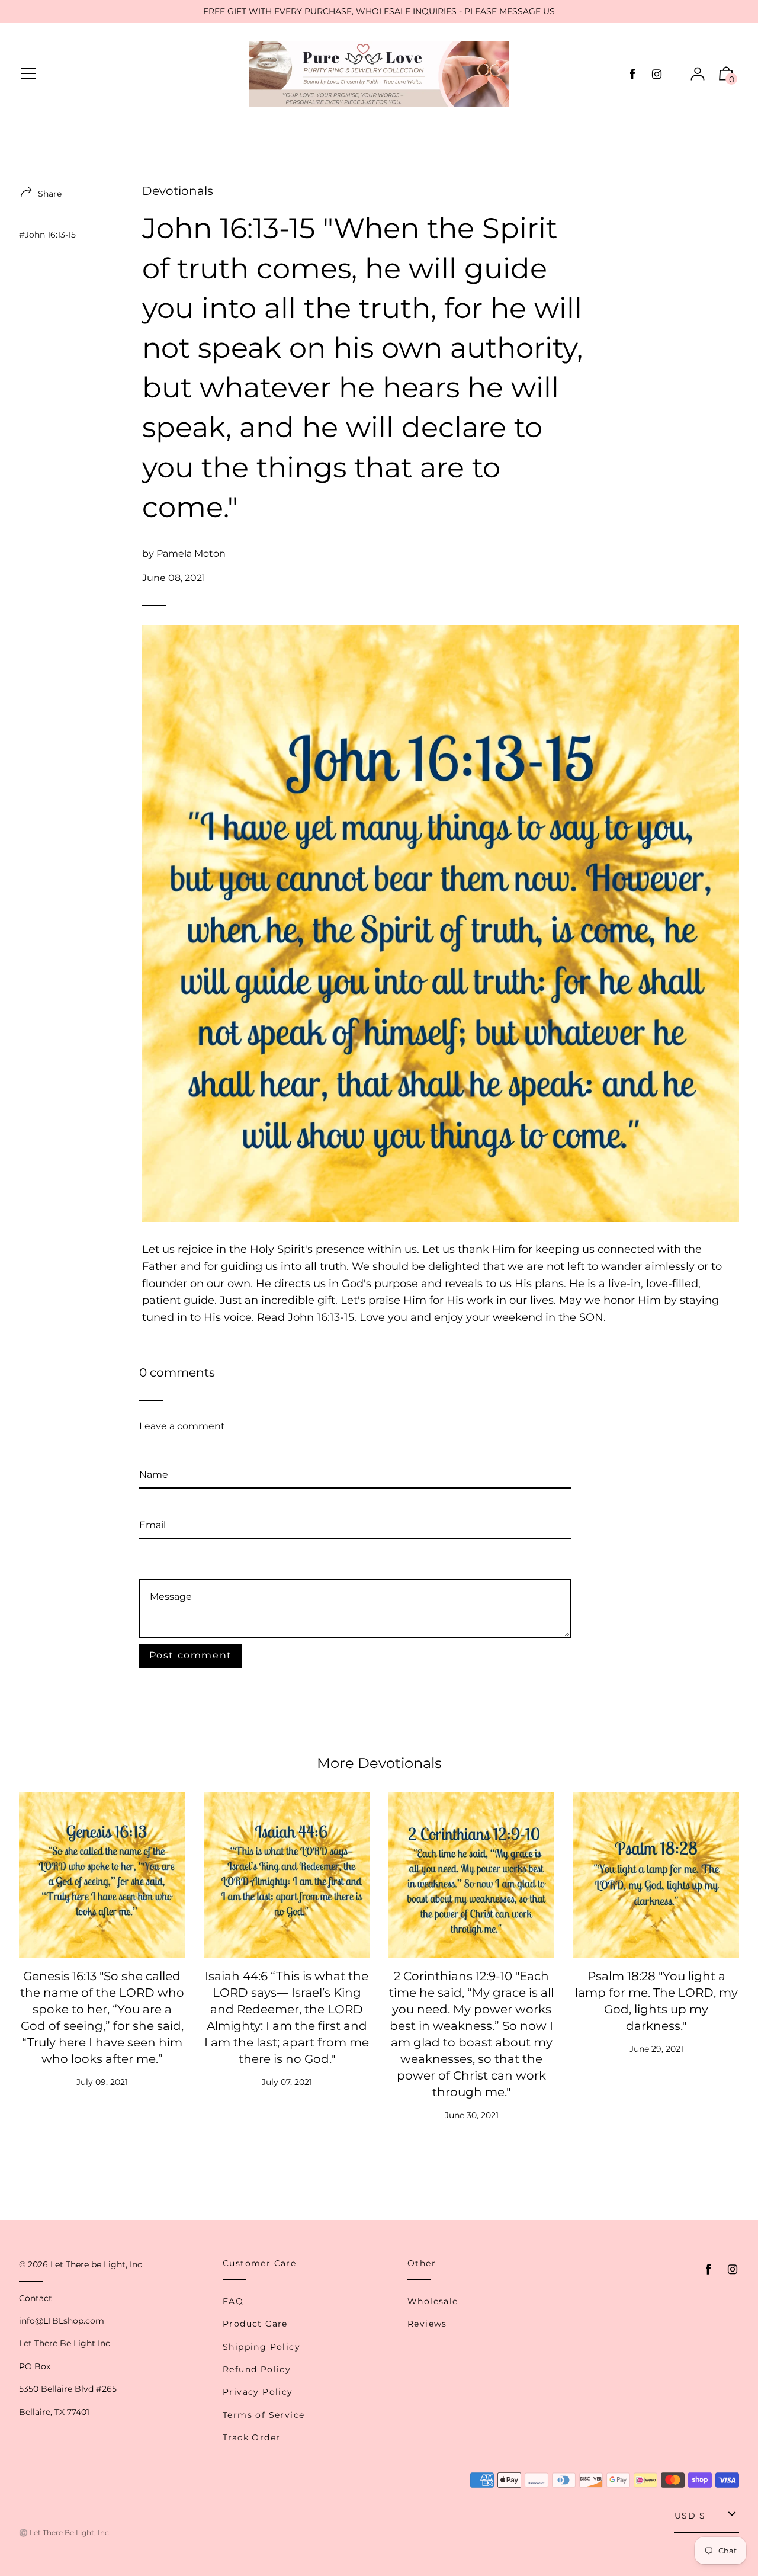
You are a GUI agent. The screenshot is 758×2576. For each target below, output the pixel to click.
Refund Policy (257, 2369)
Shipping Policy (261, 2347)
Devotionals (178, 191)
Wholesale (433, 2301)
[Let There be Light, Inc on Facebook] (632, 74)
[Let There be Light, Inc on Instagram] (657, 74)
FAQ (233, 2301)
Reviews (427, 2324)
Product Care (255, 2324)
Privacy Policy (258, 2392)
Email (152, 1505)
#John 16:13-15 (47, 235)
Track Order (251, 2437)
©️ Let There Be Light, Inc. (65, 2532)
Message (160, 1562)
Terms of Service (264, 2415)
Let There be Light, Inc (96, 2264)
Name (154, 1454)
